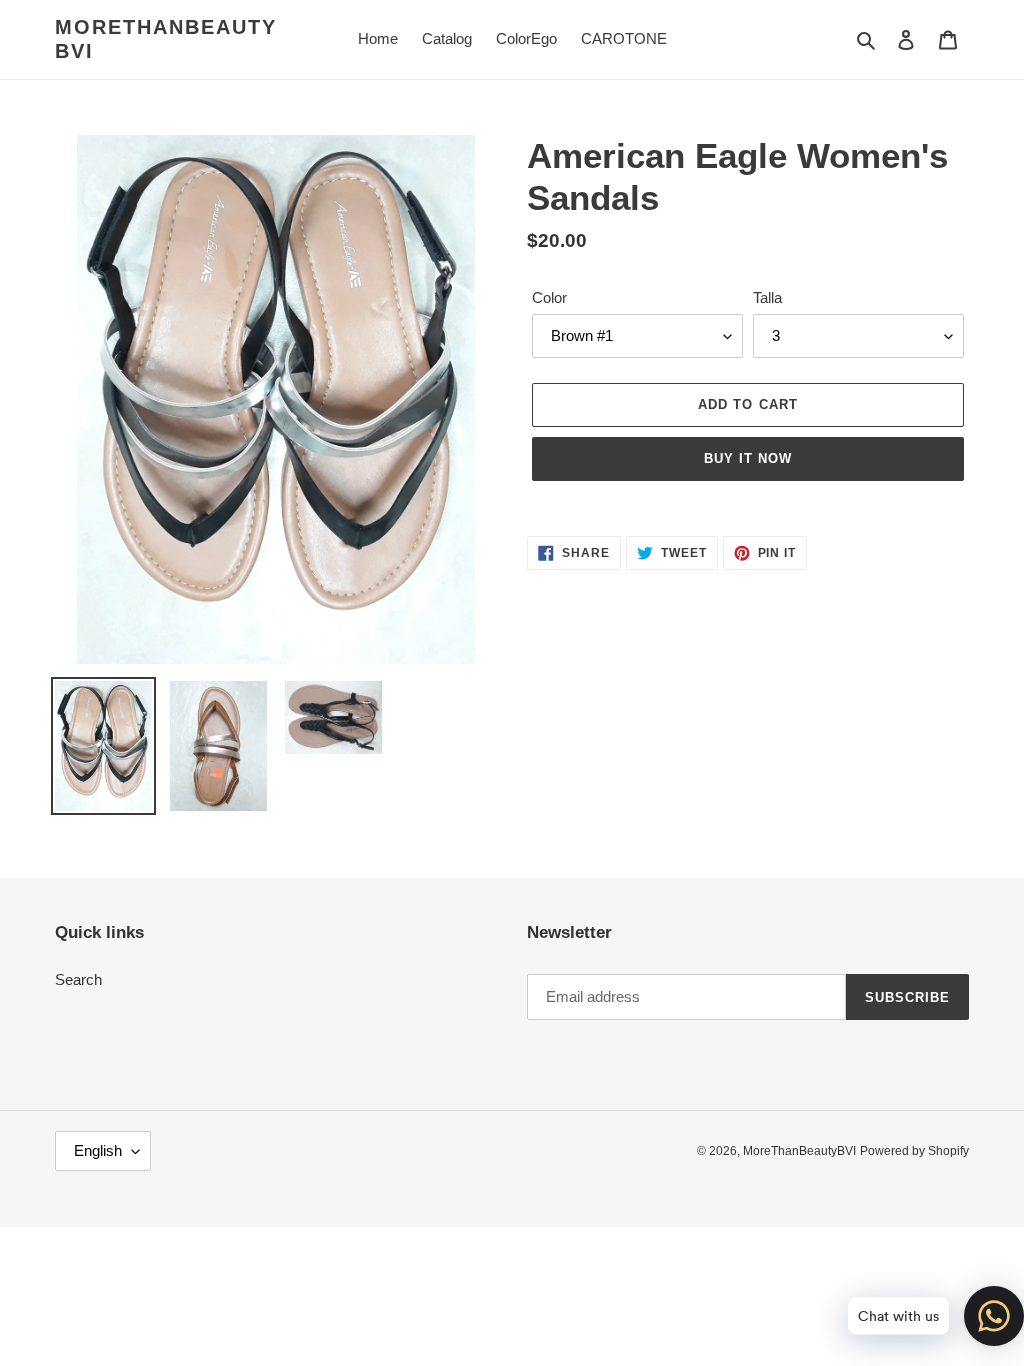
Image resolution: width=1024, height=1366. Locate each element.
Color (549, 297)
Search (78, 979)
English (98, 1150)
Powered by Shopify (914, 1151)
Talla (767, 297)
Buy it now (748, 458)
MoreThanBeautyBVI (166, 39)
